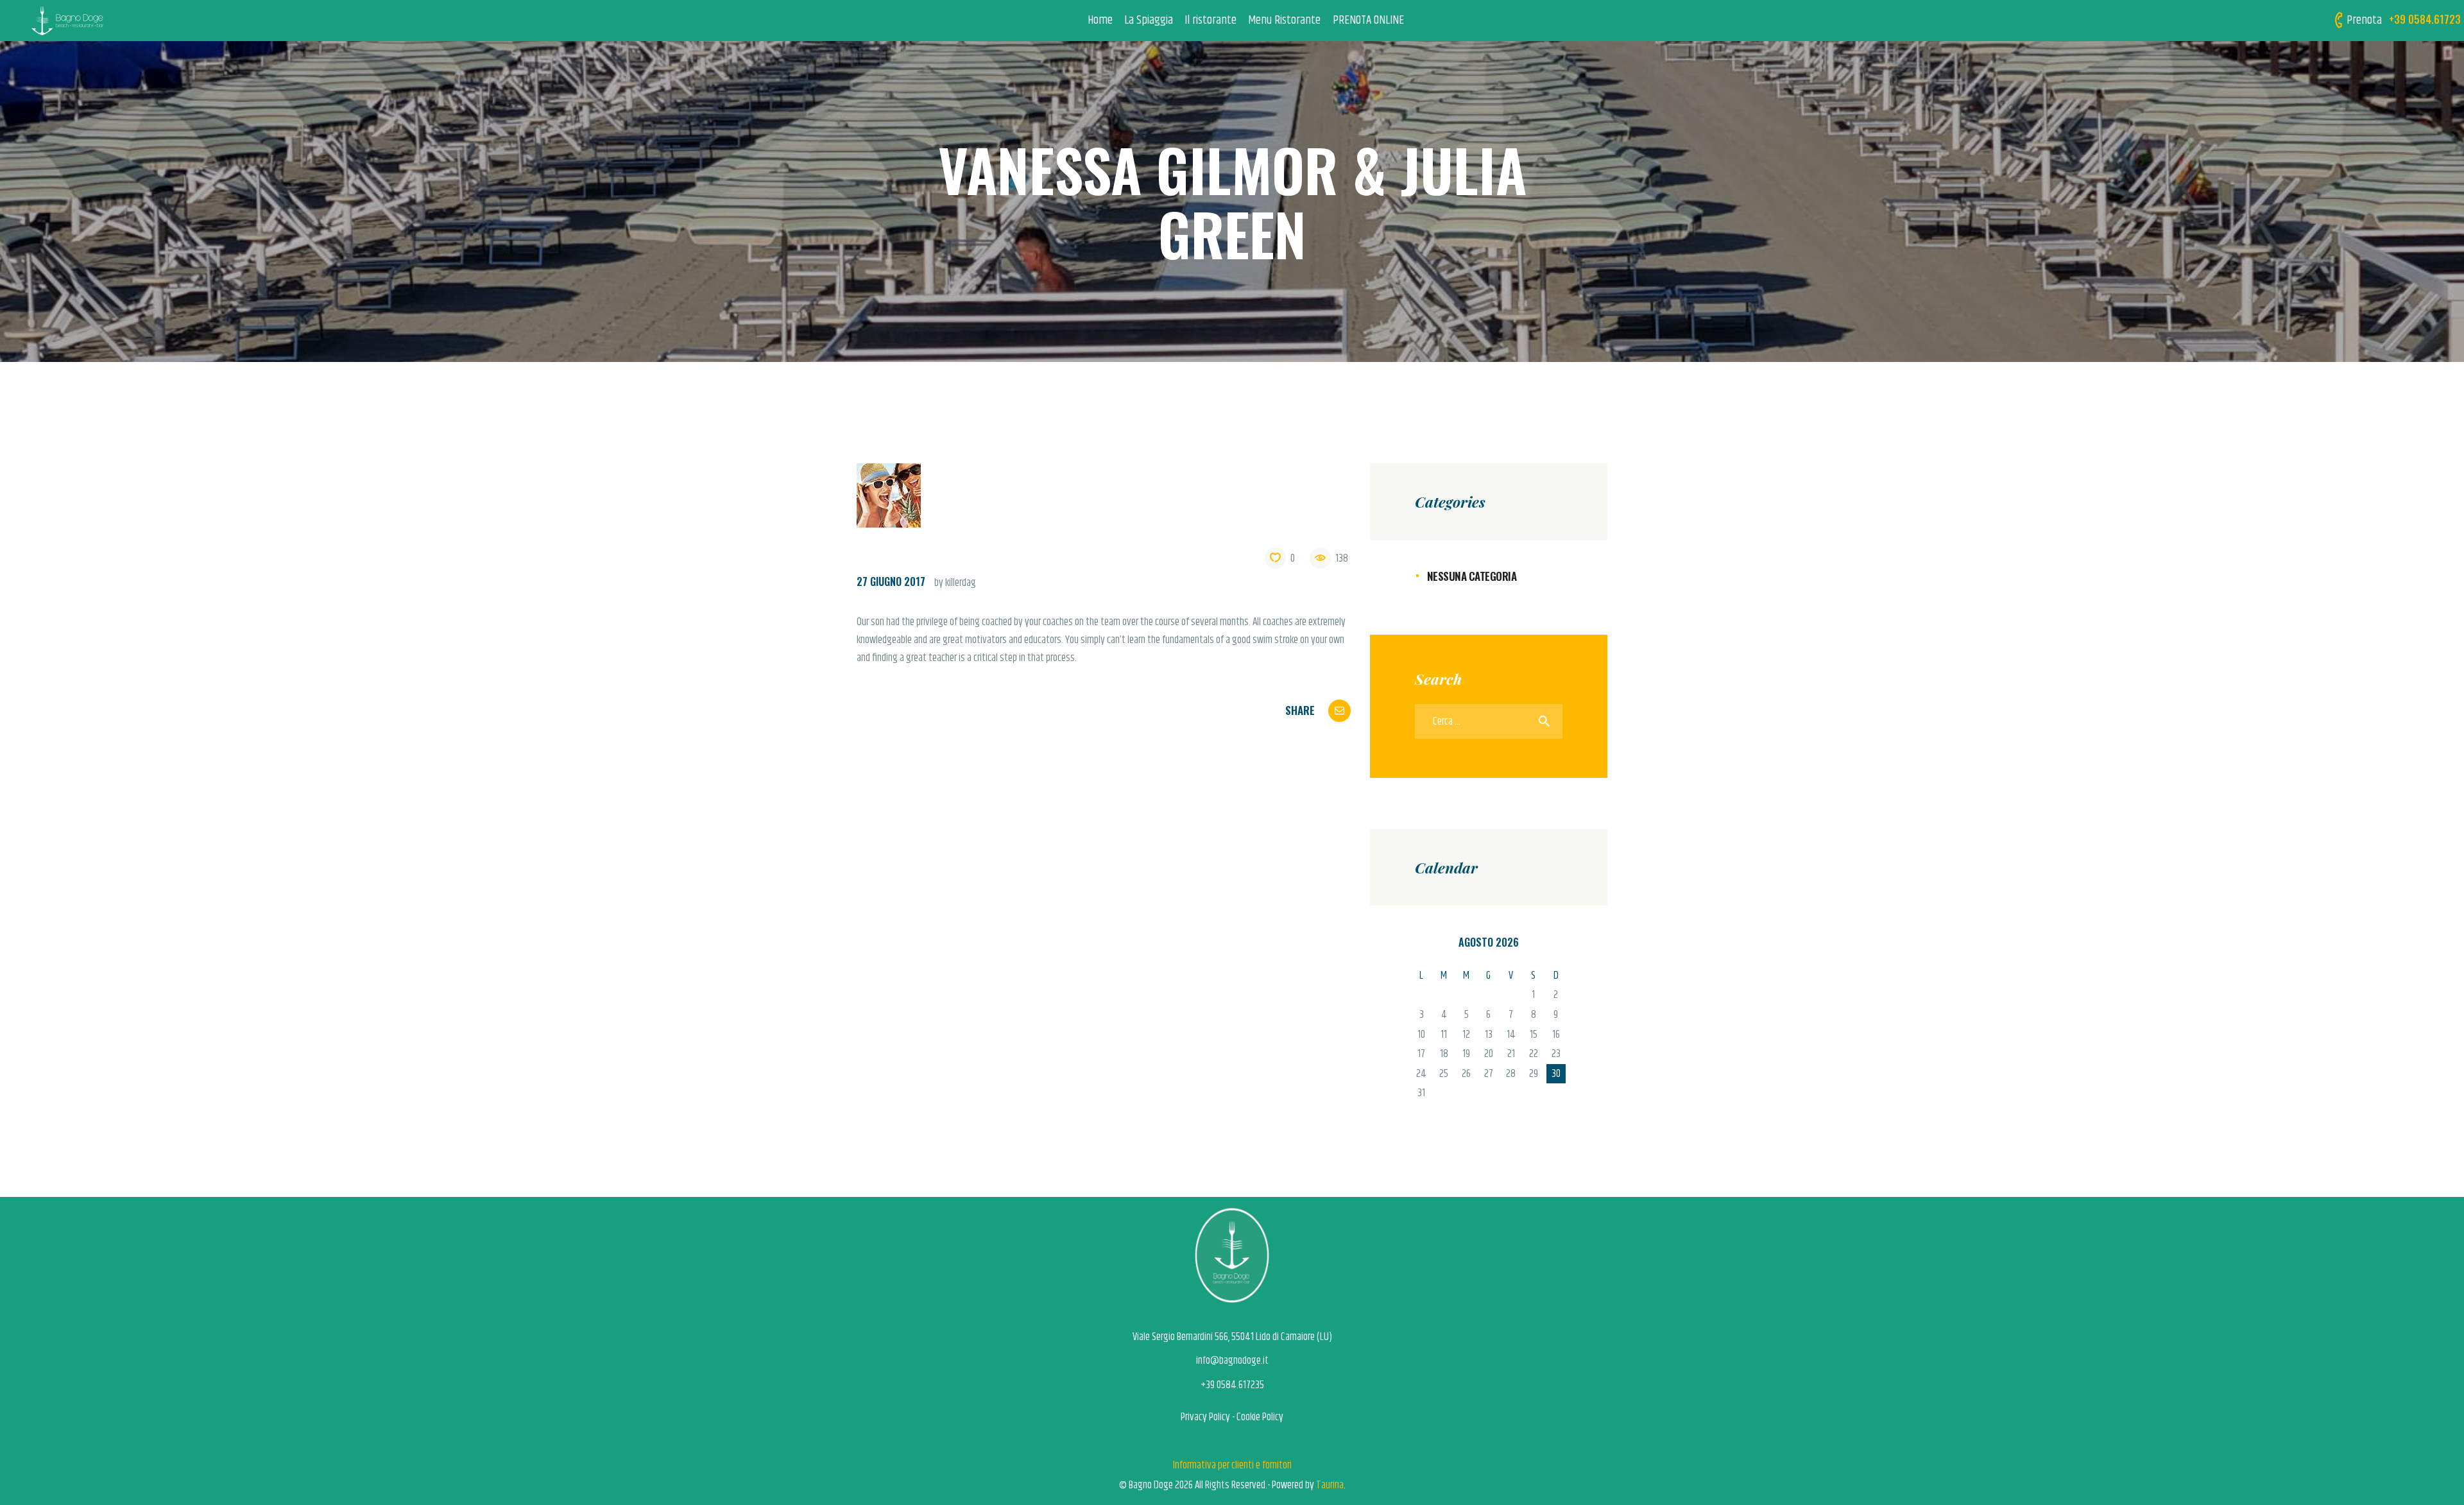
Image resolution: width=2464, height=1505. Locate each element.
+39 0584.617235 (1232, 1385)
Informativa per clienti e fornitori (1232, 1465)
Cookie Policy (1260, 1417)
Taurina (1330, 1485)
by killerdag (955, 583)
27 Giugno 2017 (891, 581)
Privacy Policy (1205, 1417)
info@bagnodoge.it (1232, 1361)
